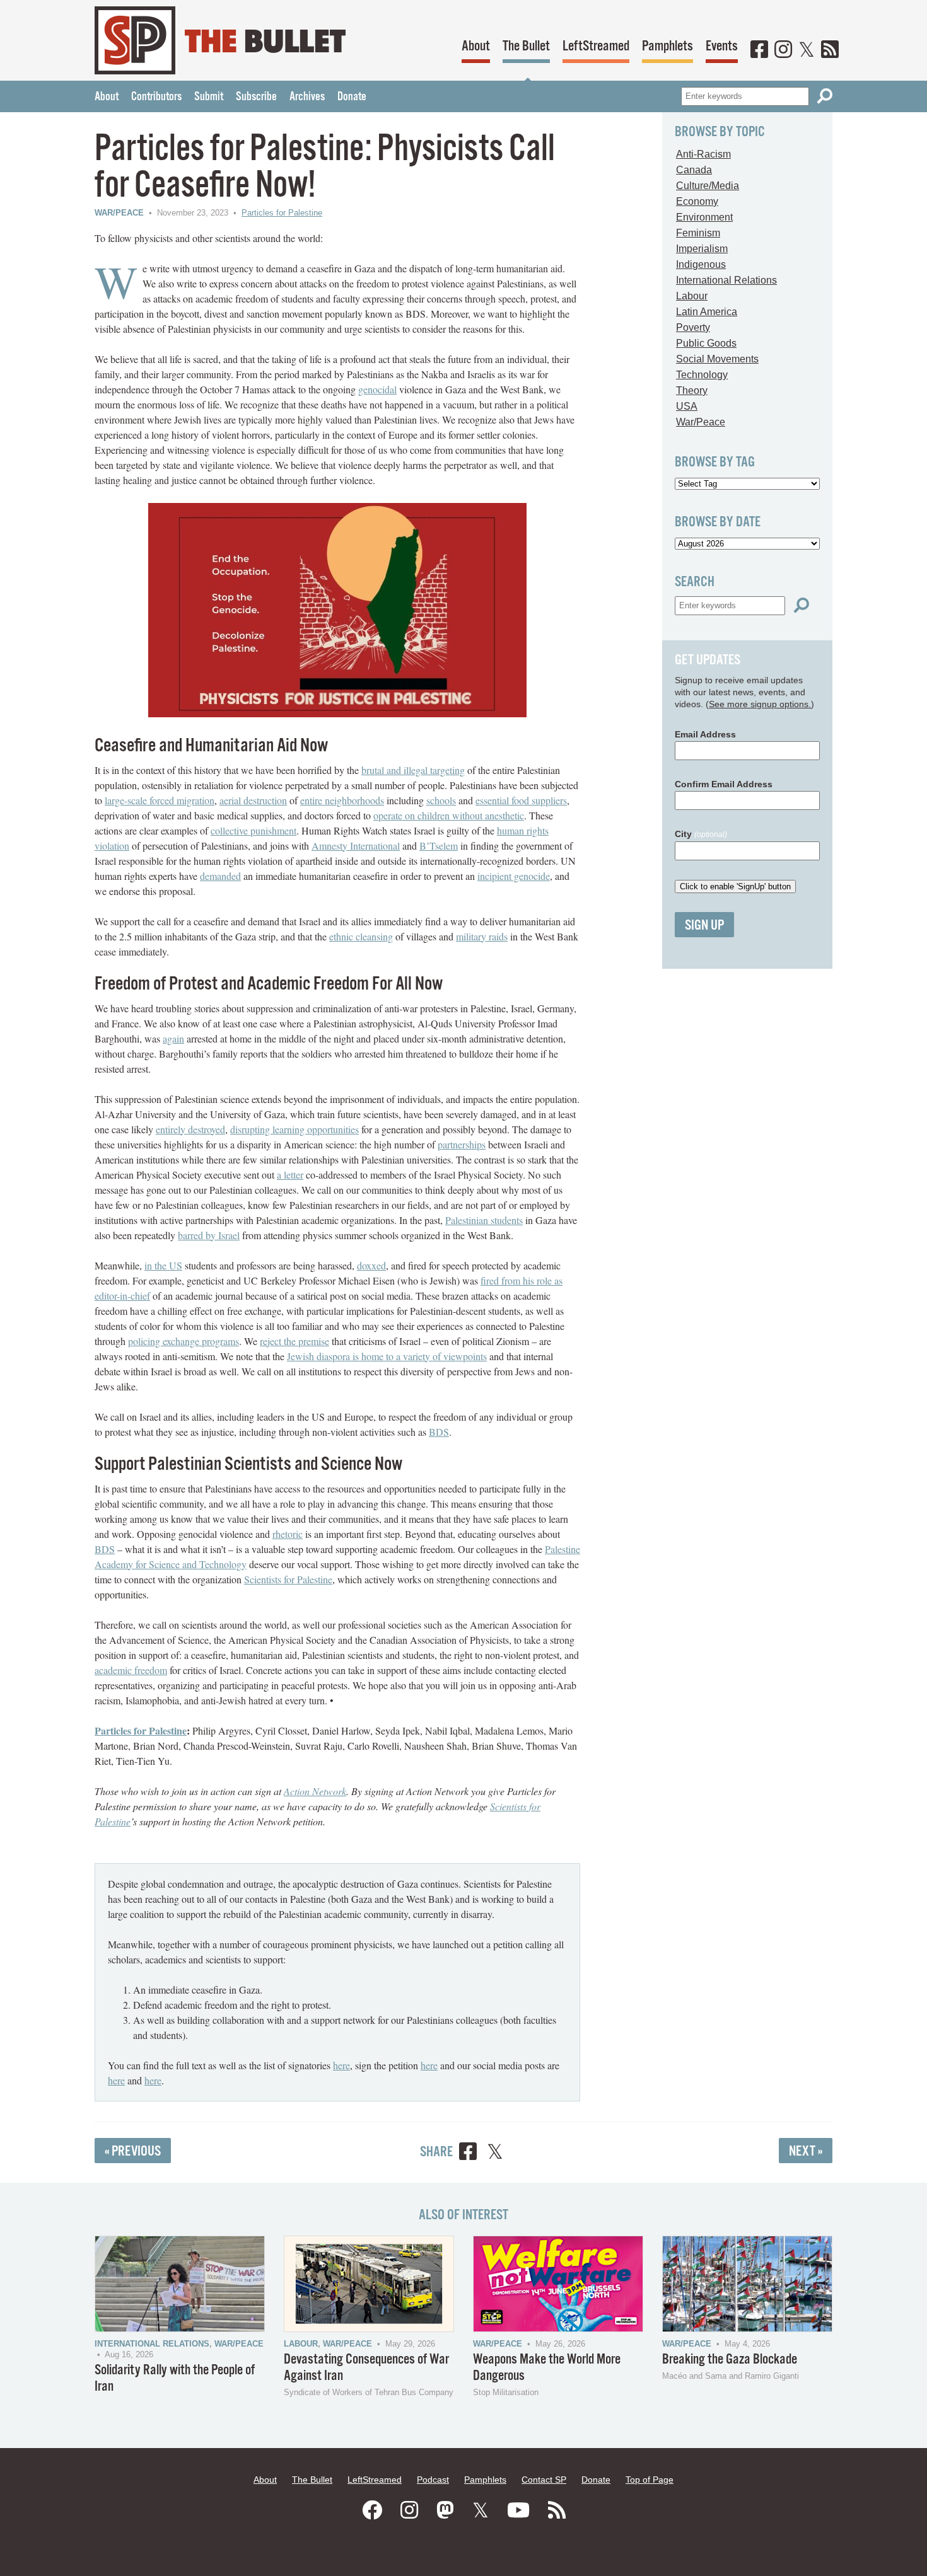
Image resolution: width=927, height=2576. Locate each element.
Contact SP (544, 2480)
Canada (694, 170)
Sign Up (704, 926)
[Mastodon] (445, 2510)
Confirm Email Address (724, 784)
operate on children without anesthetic (449, 815)
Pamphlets (668, 46)
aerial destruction (253, 800)
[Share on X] (495, 2153)
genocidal (377, 389)
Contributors (156, 97)
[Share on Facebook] (468, 2153)
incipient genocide (514, 876)
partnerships (462, 1144)
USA (687, 406)
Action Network (315, 1791)
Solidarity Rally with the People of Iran (175, 2378)
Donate (352, 97)
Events (722, 46)
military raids (482, 936)
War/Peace (119, 213)
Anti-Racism (703, 154)
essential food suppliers (521, 800)
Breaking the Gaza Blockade (730, 2359)
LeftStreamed (596, 46)
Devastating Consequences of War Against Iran (366, 2368)
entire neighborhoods (342, 800)
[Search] (825, 96)
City (701, 834)
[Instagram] (783, 50)
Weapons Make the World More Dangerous (547, 2368)
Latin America (707, 312)
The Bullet (526, 46)
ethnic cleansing (361, 936)
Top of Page (650, 2480)
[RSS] (830, 50)
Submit (209, 97)
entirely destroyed (190, 1129)
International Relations (726, 280)
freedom (151, 1670)
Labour (692, 296)
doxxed (371, 1265)
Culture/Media (708, 186)
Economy (697, 201)
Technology (702, 375)
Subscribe (256, 97)
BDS (439, 1432)
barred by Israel (209, 1235)
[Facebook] (759, 50)
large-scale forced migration (160, 800)
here (341, 2065)
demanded (220, 876)
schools (441, 800)
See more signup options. (760, 704)
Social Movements (717, 359)
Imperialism (702, 249)
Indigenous (701, 264)
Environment (704, 217)
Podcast (433, 2480)
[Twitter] (807, 50)
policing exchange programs (184, 1341)
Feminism (698, 233)
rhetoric (288, 1534)
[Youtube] (518, 2510)
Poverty (693, 327)
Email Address (705, 734)
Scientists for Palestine (288, 1579)
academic (114, 1670)
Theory (692, 390)
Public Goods (706, 343)
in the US (163, 1265)
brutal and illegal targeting (413, 770)
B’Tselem (439, 846)
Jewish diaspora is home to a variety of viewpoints (387, 1356)
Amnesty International (356, 846)
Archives (307, 97)
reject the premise (294, 1341)
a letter (290, 1175)
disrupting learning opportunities (294, 1129)
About (476, 46)
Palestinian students (484, 1220)
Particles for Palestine (282, 213)
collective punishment (254, 830)
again (173, 1038)
